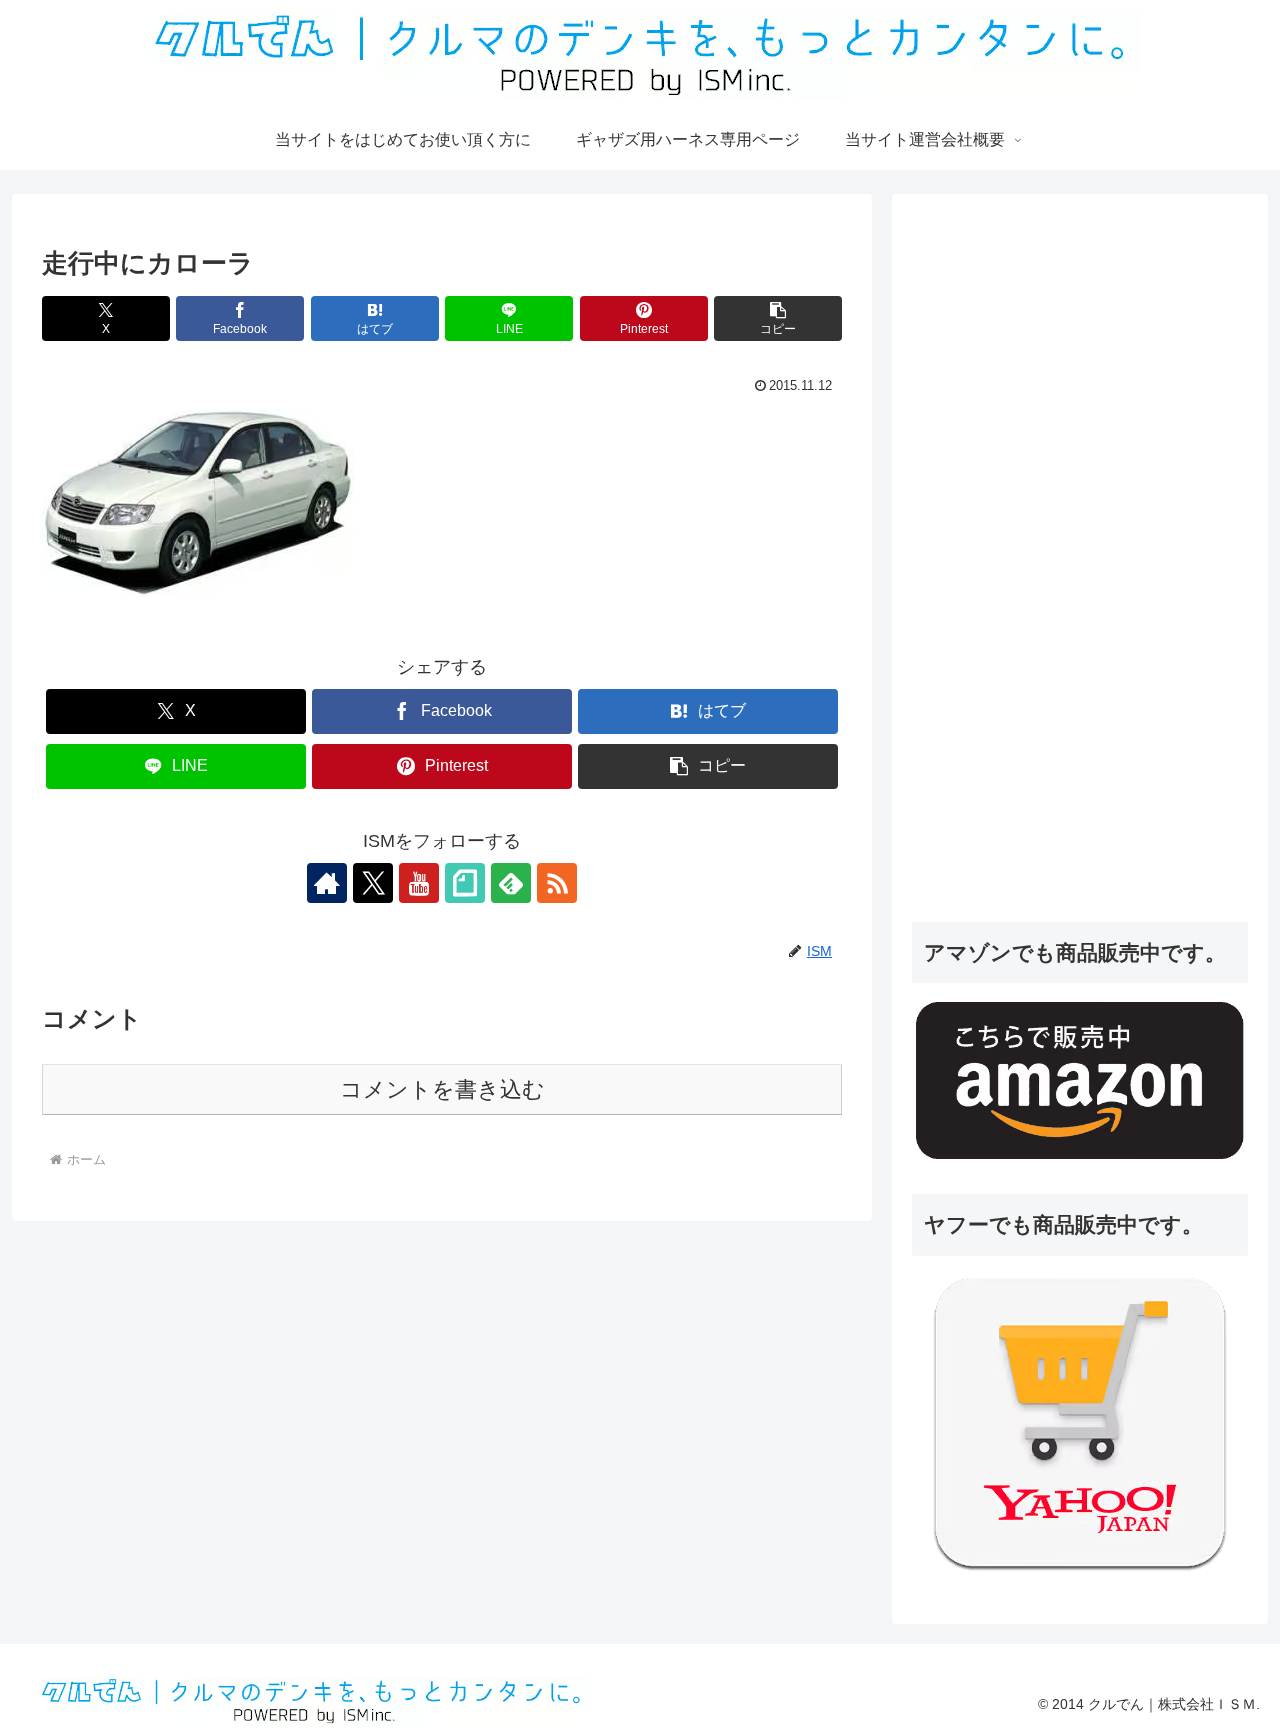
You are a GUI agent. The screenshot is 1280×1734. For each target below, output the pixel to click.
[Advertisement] (1062, 579)
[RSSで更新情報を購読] (557, 883)
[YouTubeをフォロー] (419, 883)
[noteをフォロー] (465, 883)
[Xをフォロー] (373, 883)
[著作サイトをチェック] (327, 883)
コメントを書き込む (442, 1089)
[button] (778, 318)
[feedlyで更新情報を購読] (511, 883)
